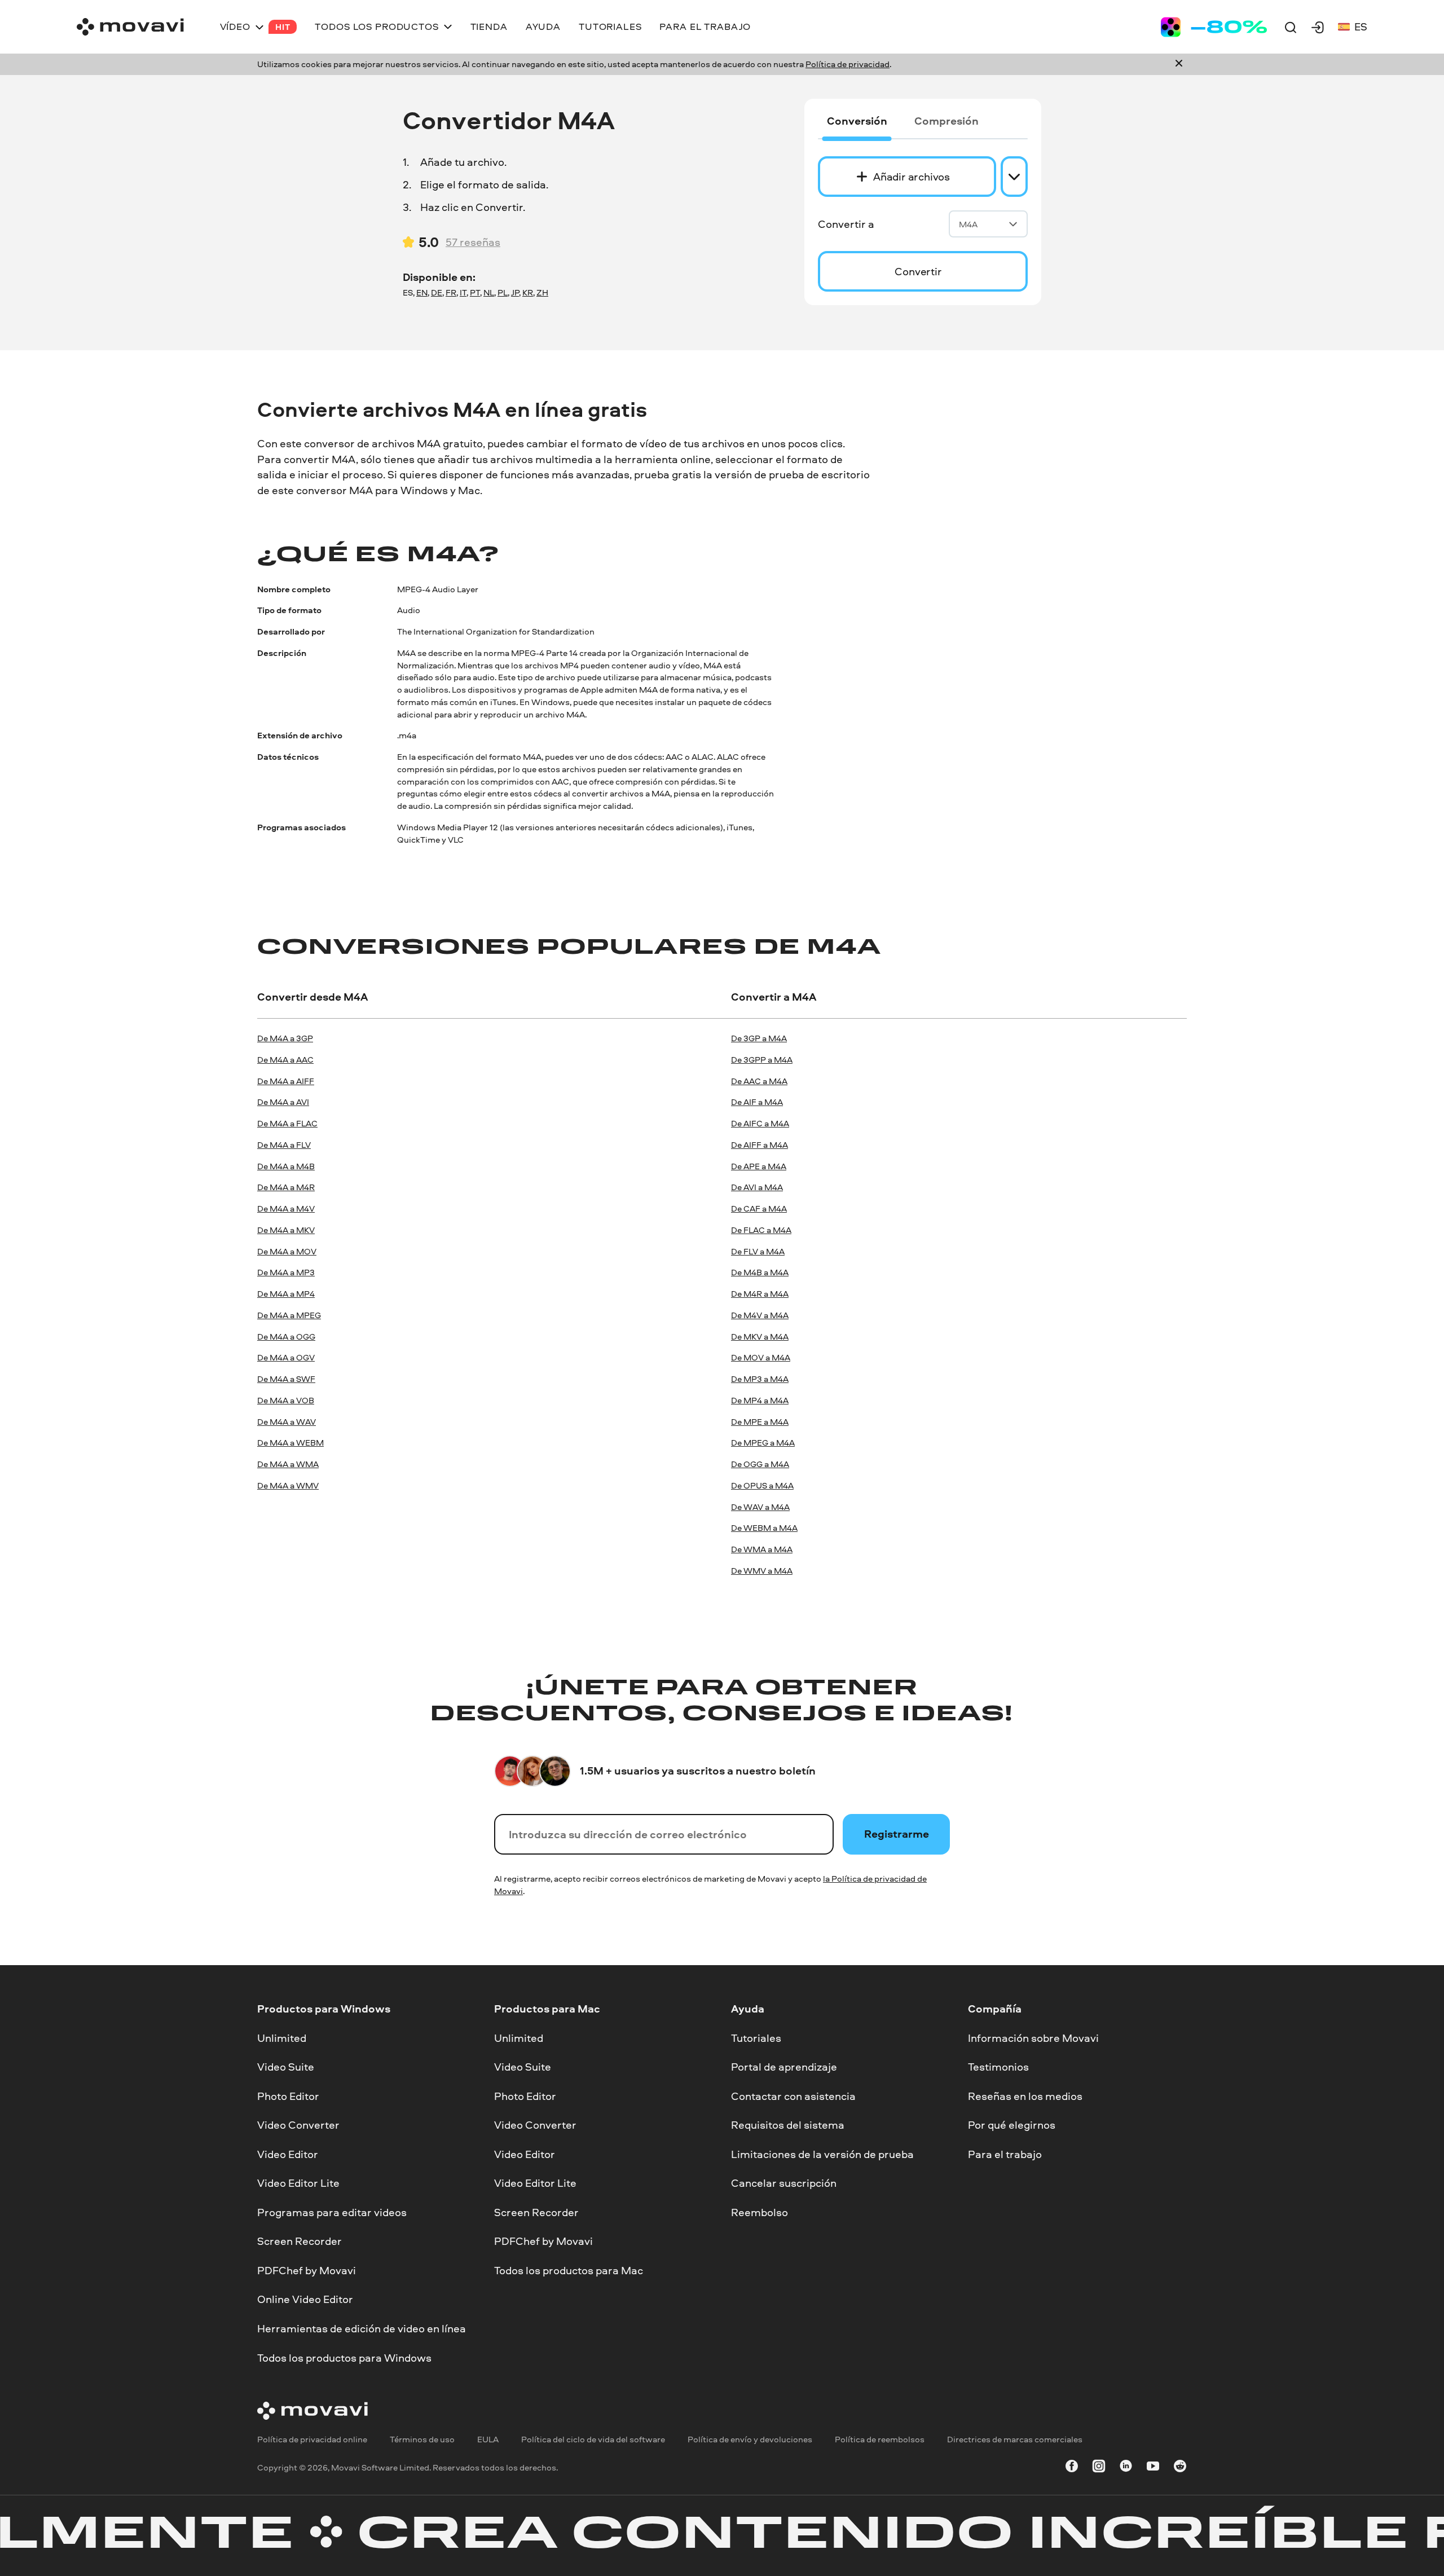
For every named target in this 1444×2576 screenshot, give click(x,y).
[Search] (1291, 27)
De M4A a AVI (283, 1102)
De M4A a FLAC (287, 1123)
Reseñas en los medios (1025, 2095)
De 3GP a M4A (759, 1038)
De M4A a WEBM (290, 1443)
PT (475, 292)
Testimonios (998, 2067)
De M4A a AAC (285, 1060)
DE (437, 292)
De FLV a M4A (758, 1251)
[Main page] (130, 27)
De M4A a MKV (286, 1230)
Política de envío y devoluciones (750, 2439)
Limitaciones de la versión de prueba (822, 2154)
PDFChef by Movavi (307, 2270)
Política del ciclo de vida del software (593, 2439)
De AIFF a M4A (760, 1145)
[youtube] (1153, 2467)
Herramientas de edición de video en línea (362, 2328)
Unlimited (282, 2037)
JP (515, 292)
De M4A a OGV (286, 1357)
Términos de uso (422, 2439)
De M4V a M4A (760, 1315)
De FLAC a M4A (761, 1230)
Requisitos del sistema (788, 2125)
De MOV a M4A (761, 1357)
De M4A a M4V (286, 1208)
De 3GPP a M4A (762, 1060)
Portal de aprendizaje (784, 2067)
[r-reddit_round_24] (1180, 2467)
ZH (542, 292)
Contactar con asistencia (793, 2095)
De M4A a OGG (286, 1337)
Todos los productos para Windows (344, 2357)
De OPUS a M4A (762, 1485)
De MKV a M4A (760, 1337)
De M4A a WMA (288, 1464)
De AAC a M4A (759, 1081)
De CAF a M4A (759, 1208)
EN (422, 292)
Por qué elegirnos (1012, 2125)
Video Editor (288, 2154)
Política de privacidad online (312, 2439)
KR (528, 292)
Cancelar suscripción (784, 2183)
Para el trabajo (1005, 2154)
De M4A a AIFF (286, 1081)
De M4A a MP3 (286, 1272)
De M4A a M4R (286, 1187)
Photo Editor (288, 2095)
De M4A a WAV (287, 1422)
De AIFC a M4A (760, 1123)
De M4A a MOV (287, 1251)
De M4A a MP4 (286, 1294)
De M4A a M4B (286, 1166)
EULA (488, 2439)
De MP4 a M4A (760, 1400)
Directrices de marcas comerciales (1015, 2439)
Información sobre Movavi (1033, 2037)
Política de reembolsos (880, 2439)
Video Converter (298, 2125)
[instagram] (1099, 2467)
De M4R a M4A (760, 1294)
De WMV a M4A (762, 1571)
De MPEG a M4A (763, 1443)
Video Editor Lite (298, 2183)
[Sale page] (1214, 27)
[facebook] (1072, 2467)
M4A (968, 224)
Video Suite (286, 2067)
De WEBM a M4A (764, 1528)
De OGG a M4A (760, 1464)
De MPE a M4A (760, 1422)
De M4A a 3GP (285, 1038)
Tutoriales (756, 2037)
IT (463, 292)
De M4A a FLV (284, 1145)
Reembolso (760, 2212)
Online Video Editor (305, 2299)
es (1361, 27)
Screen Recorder (300, 2241)
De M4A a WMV (288, 1485)
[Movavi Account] (1318, 27)
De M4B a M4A (760, 1272)
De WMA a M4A (762, 1549)
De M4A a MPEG (289, 1315)
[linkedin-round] (1126, 2467)
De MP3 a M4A (760, 1379)
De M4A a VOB (286, 1400)
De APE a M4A (759, 1166)
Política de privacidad (848, 64)
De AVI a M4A (757, 1187)
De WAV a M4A (760, 1507)
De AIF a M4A (757, 1102)
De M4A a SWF (286, 1379)
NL (489, 292)
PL (503, 292)
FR (451, 292)
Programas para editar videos (332, 2212)
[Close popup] (1179, 64)
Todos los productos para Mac (569, 2270)
